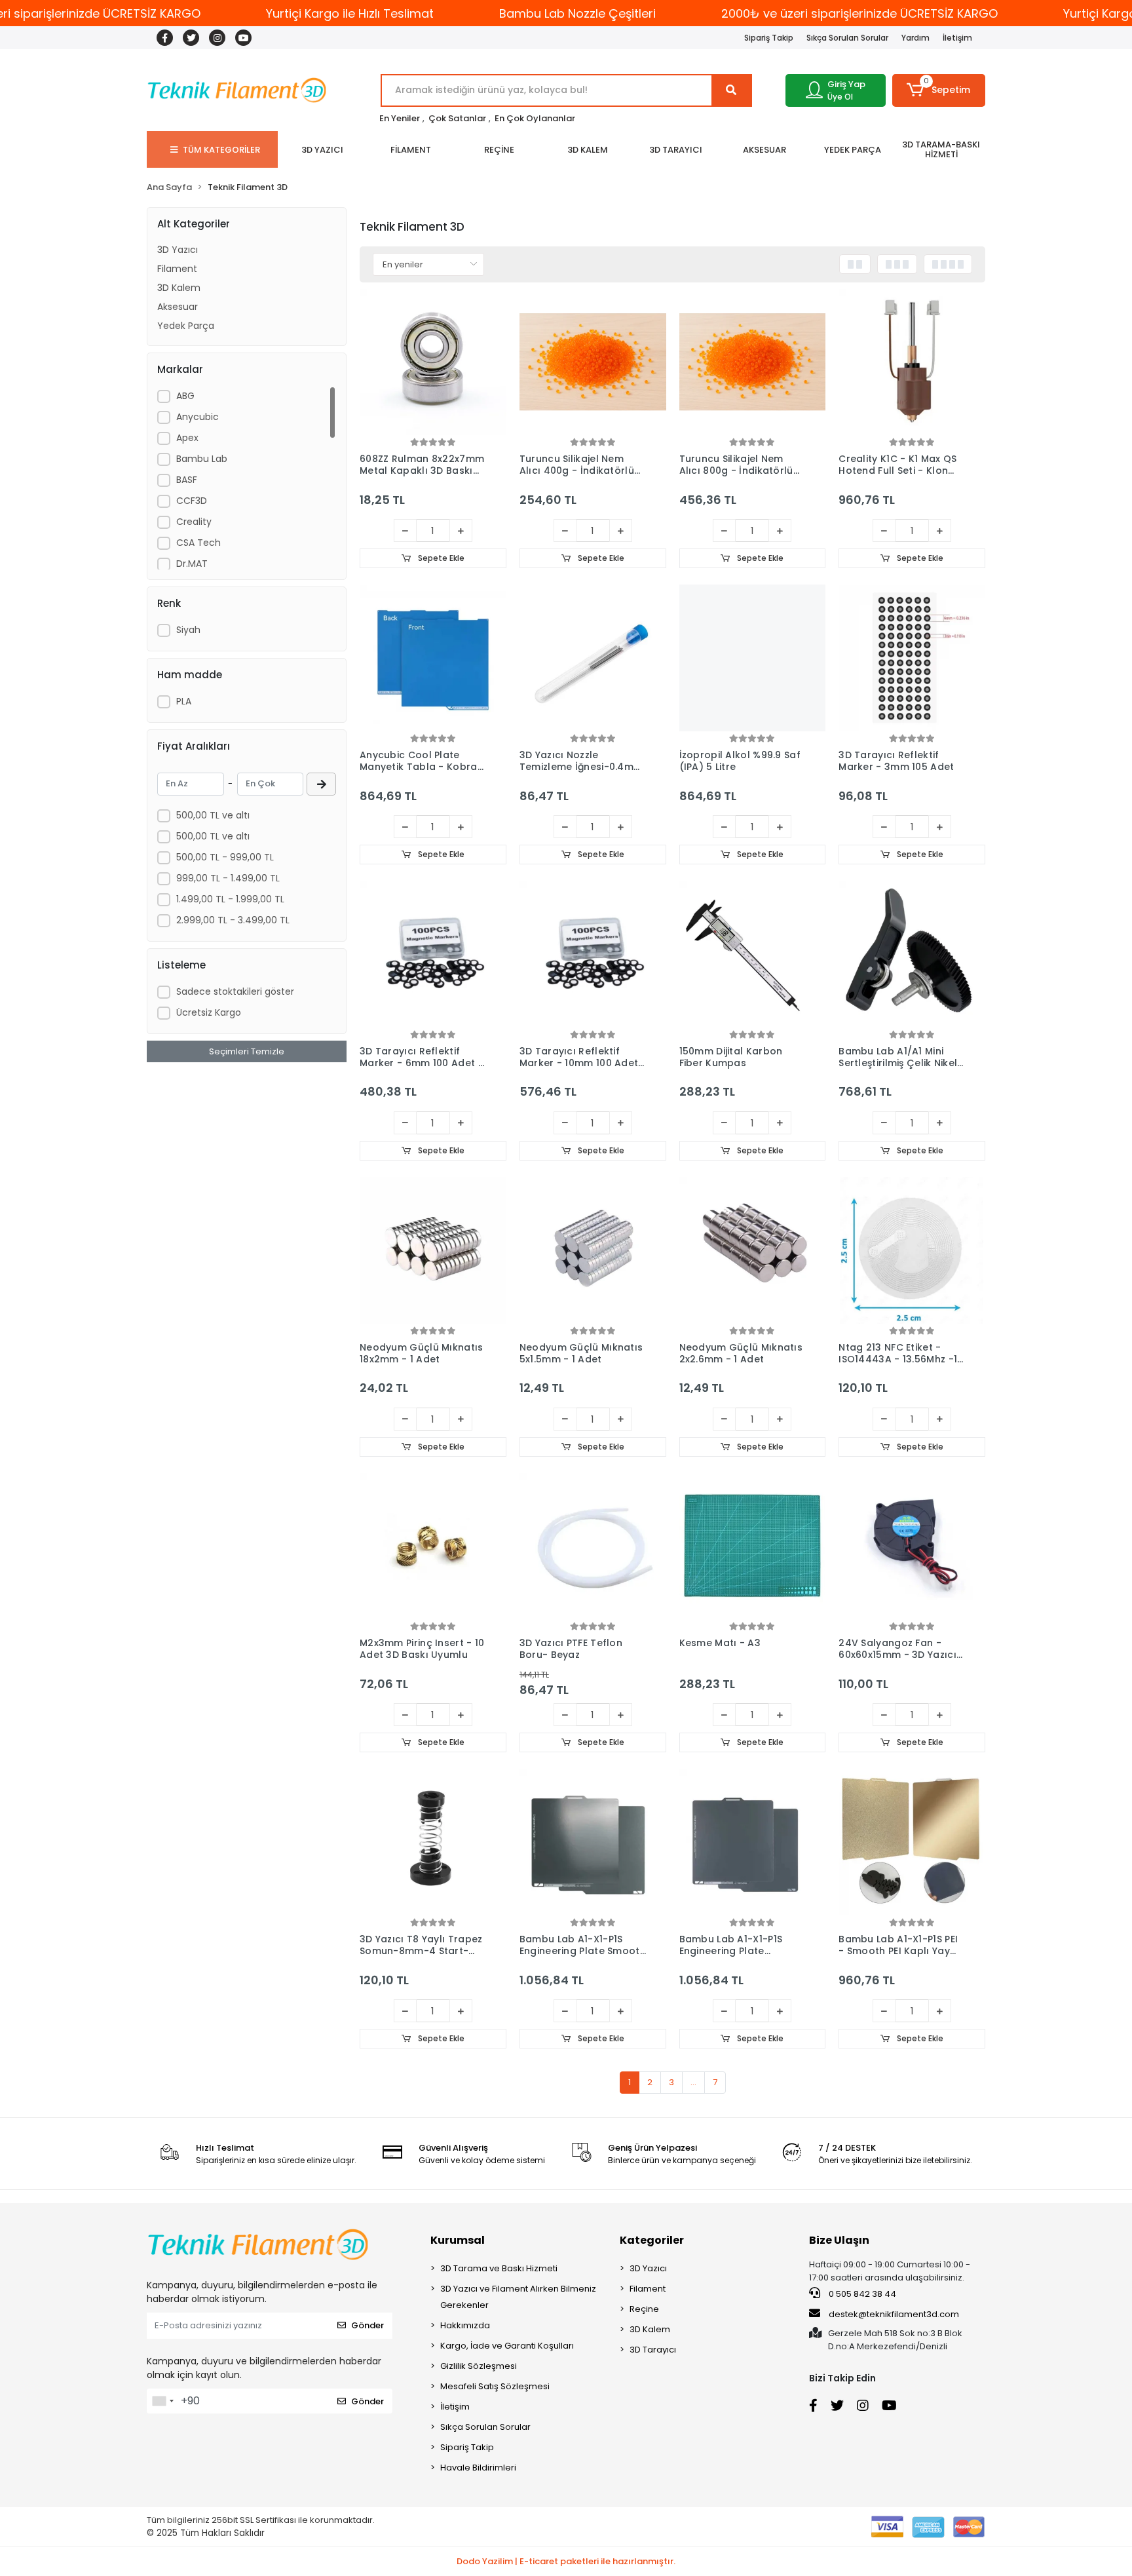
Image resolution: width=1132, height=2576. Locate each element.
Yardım (915, 38)
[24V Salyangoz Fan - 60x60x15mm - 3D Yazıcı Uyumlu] (912, 1547)
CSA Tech (198, 543)
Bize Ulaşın (839, 2240)
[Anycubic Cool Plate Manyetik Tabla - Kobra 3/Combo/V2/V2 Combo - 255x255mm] (433, 658)
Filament (177, 269)
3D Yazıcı (178, 250)
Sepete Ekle (440, 558)
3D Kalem (179, 288)
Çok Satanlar (457, 118)
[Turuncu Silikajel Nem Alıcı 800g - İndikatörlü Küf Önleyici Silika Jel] (753, 362)
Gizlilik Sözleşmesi (479, 2366)
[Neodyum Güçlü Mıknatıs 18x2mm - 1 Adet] (433, 1250)
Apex (187, 438)
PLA (184, 701)
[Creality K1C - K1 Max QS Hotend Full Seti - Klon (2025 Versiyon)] (912, 362)
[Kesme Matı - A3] (753, 1547)
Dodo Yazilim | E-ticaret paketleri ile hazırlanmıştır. (566, 2561)
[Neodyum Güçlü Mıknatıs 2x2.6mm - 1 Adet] (753, 1250)
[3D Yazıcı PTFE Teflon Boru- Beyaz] (593, 1547)
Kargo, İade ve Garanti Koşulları (507, 2346)
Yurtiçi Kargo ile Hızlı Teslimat (350, 13)
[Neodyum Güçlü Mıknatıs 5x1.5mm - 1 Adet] (593, 1250)
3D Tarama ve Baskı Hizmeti (499, 2268)
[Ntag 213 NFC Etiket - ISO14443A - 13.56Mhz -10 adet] (912, 1250)
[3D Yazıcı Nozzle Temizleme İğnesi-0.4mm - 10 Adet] (593, 658)
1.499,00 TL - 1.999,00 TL (230, 899)
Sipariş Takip (769, 38)
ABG (185, 396)
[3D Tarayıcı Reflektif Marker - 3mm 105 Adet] (912, 658)
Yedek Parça (186, 326)
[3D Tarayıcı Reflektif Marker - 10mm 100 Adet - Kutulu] (593, 954)
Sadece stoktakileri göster (235, 991)
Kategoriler (652, 2240)
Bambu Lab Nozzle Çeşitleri (577, 13)
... (693, 2082)
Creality (194, 522)
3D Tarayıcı (653, 2350)
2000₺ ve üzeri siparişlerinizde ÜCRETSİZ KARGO (859, 13)
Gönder (368, 2325)
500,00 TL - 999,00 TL (225, 857)
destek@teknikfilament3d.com (894, 2314)
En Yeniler (400, 118)
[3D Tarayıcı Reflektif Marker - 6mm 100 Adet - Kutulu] (433, 954)
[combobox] (162, 2401)
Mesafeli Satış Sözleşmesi (495, 2386)
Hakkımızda (465, 2325)
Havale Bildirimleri (478, 2468)
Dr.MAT (192, 564)
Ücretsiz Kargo (209, 1012)
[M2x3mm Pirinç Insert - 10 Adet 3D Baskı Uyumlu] (433, 1547)
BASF (187, 480)
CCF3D (192, 501)
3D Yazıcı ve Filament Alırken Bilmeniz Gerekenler (518, 2297)
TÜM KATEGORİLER (221, 150)
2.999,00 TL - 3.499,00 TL (233, 920)
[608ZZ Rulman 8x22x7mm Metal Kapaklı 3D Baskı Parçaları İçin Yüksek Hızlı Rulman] (433, 362)
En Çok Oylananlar (535, 118)
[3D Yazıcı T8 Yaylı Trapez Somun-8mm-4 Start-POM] (433, 1842)
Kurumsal (458, 2240)
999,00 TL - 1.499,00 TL (228, 878)
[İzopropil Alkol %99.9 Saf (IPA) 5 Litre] (753, 658)
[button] (939, 90)
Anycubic (198, 417)
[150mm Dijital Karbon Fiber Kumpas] (753, 954)
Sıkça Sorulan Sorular (847, 38)
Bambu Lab (202, 459)
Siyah (188, 630)
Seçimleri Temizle (247, 1051)
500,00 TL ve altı (213, 815)
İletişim (957, 38)
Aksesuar (178, 307)
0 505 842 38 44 (861, 2294)
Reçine (644, 2309)
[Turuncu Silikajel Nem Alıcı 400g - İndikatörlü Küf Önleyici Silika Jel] (593, 362)
